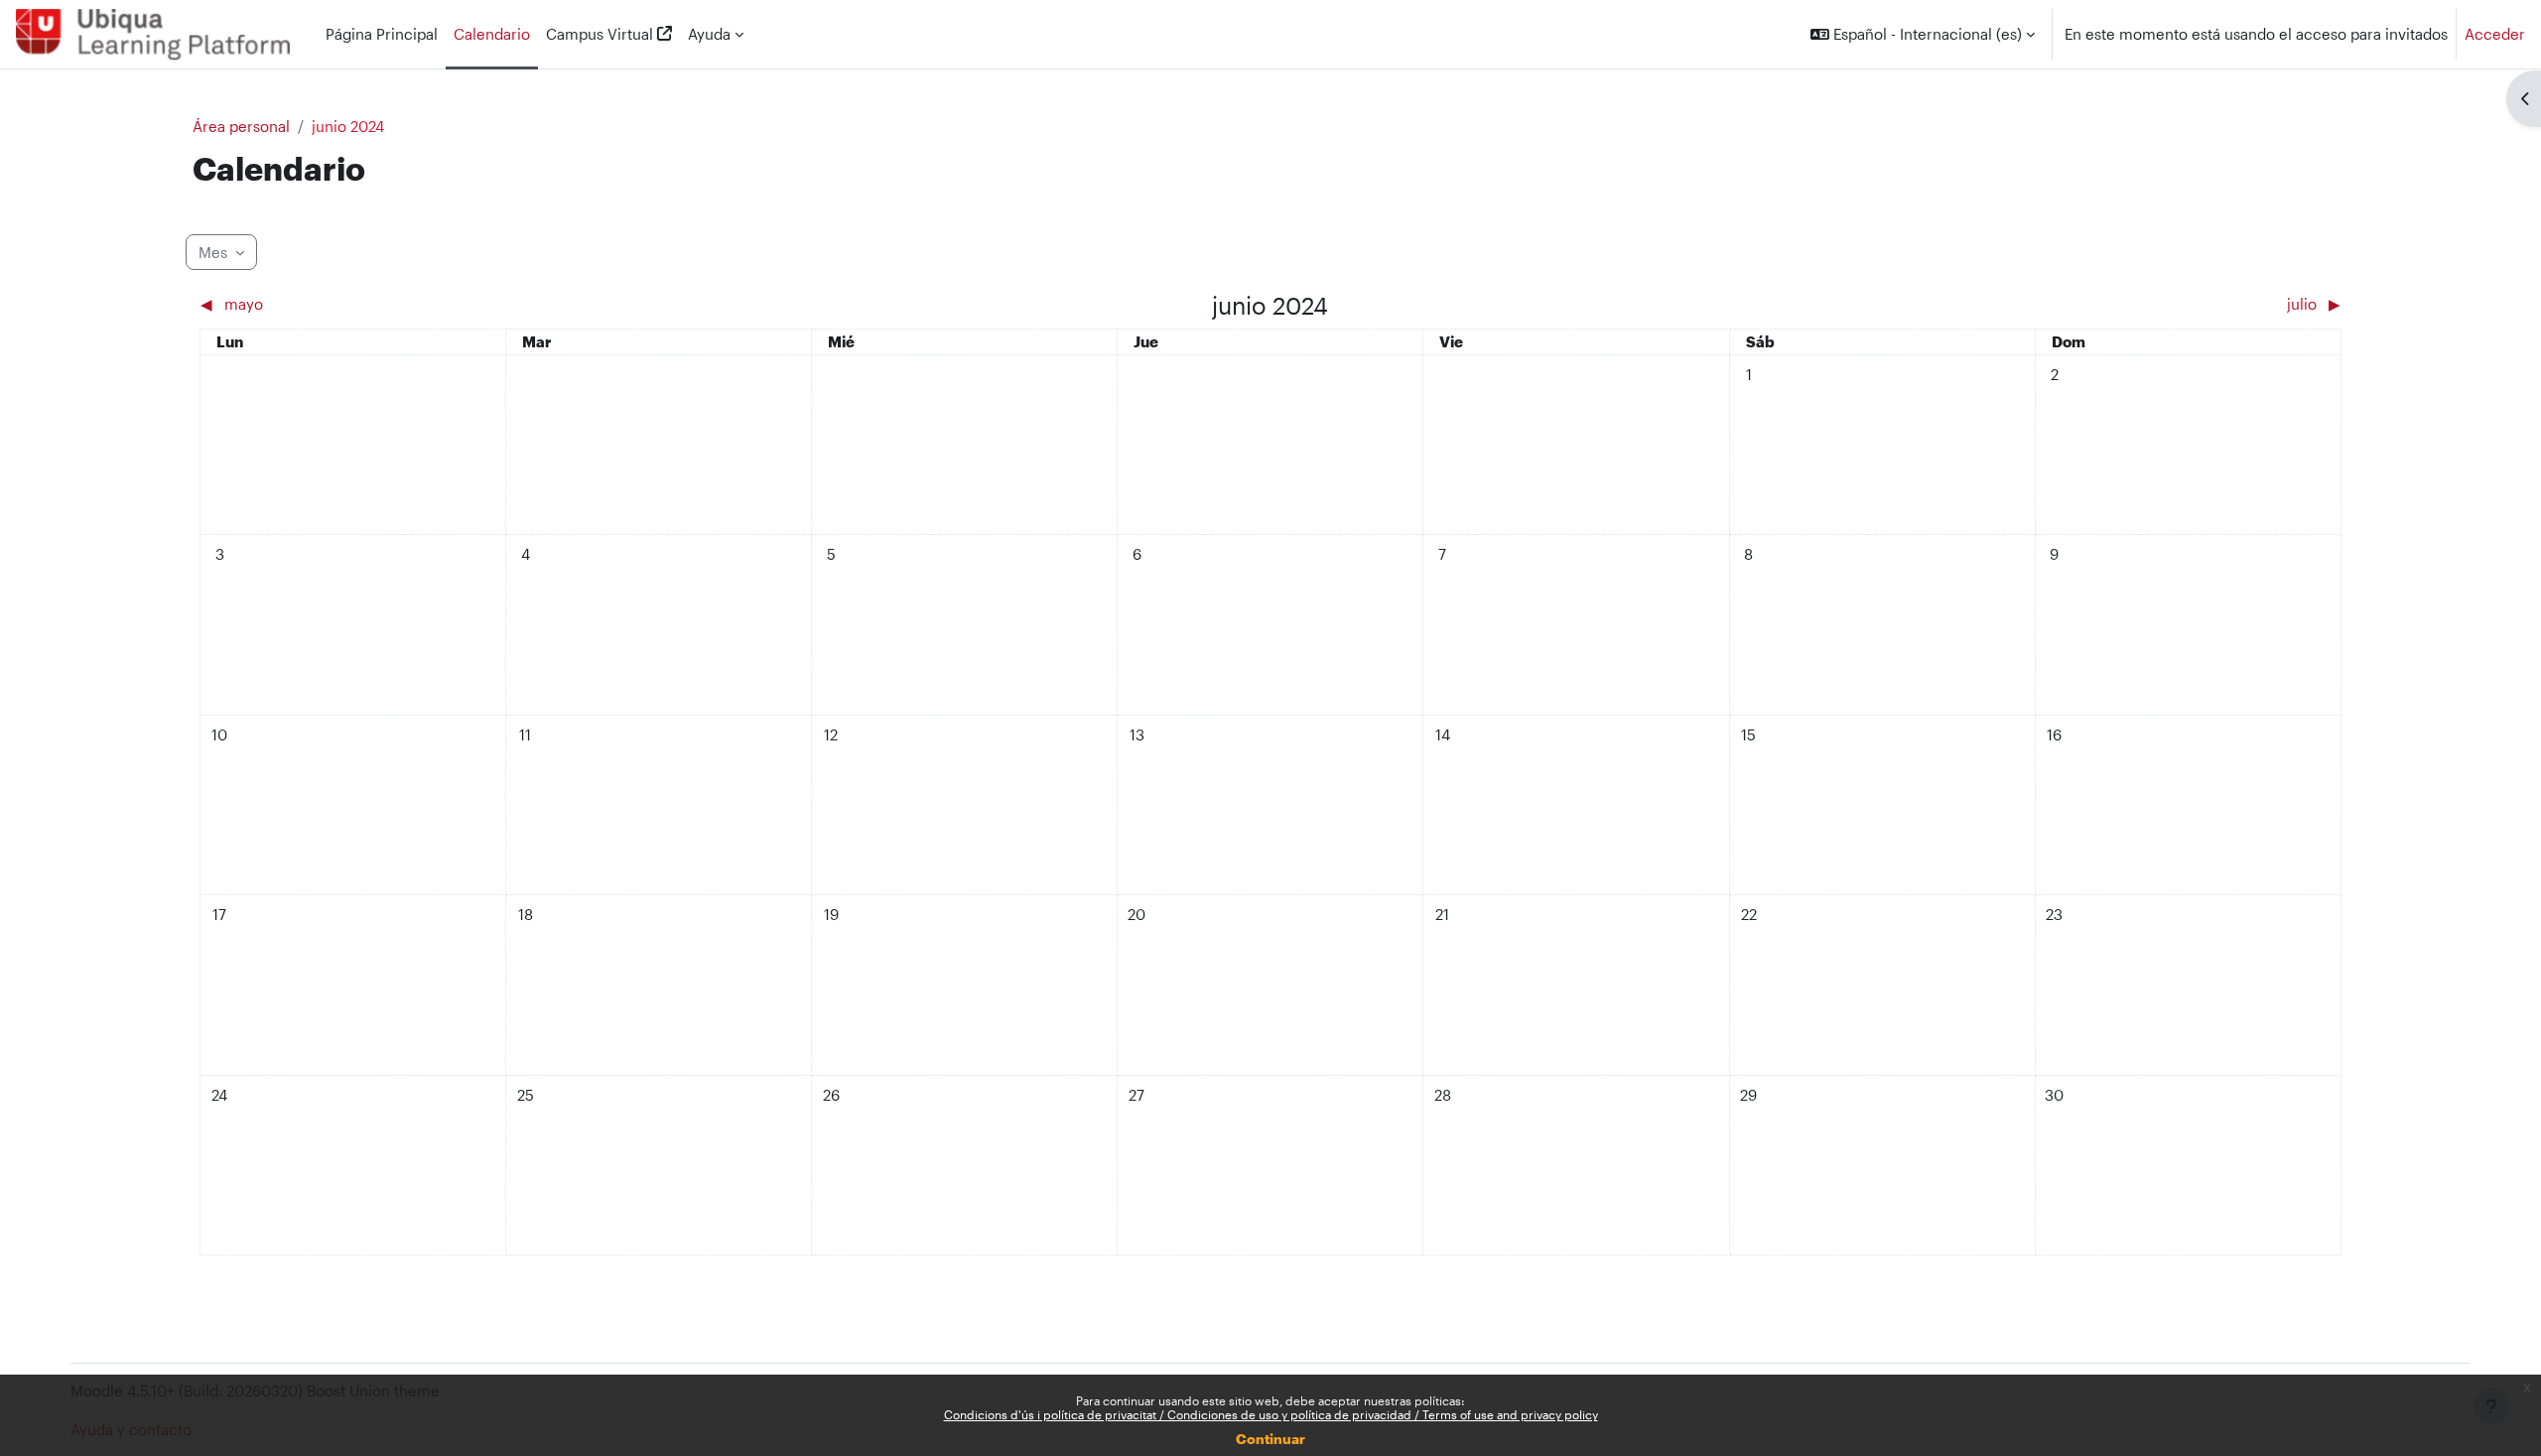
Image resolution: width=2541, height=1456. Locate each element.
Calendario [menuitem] (492, 34)
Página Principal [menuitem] (382, 34)
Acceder (2495, 34)
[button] (1923, 34)
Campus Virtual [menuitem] (600, 34)
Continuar (1270, 1439)
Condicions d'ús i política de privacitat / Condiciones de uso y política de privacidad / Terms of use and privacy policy (1271, 1414)
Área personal (241, 126)
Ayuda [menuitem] (709, 34)
